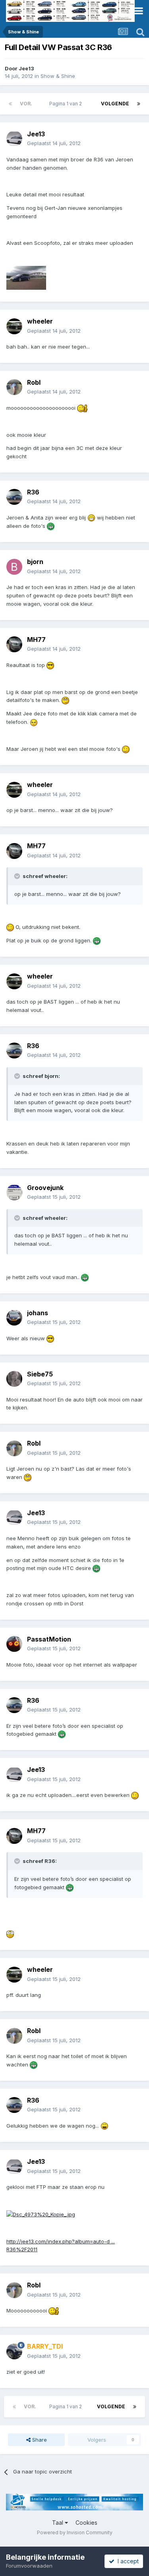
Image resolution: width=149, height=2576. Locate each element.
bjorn (35, 562)
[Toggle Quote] (18, 876)
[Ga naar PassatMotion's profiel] (14, 1644)
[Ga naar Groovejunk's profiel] (14, 1192)
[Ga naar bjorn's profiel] (14, 567)
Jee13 (26, 68)
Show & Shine (58, 76)
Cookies (86, 2523)
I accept (127, 2561)
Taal (58, 2523)
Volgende (115, 104)
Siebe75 (40, 1374)
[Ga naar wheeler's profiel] (14, 326)
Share (39, 2440)
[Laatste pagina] (139, 104)
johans (38, 1313)
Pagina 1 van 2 (67, 104)
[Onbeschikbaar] (26, 277)
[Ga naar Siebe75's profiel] (14, 1379)
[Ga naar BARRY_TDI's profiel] (14, 2351)
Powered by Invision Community (75, 2532)
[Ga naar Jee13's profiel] (14, 139)
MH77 (36, 640)
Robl (34, 382)
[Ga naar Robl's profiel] (14, 387)
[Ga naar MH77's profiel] (14, 644)
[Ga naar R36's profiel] (14, 497)
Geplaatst (54, 143)
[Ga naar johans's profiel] (14, 1318)
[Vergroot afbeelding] (82, 408)
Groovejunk (45, 1188)
